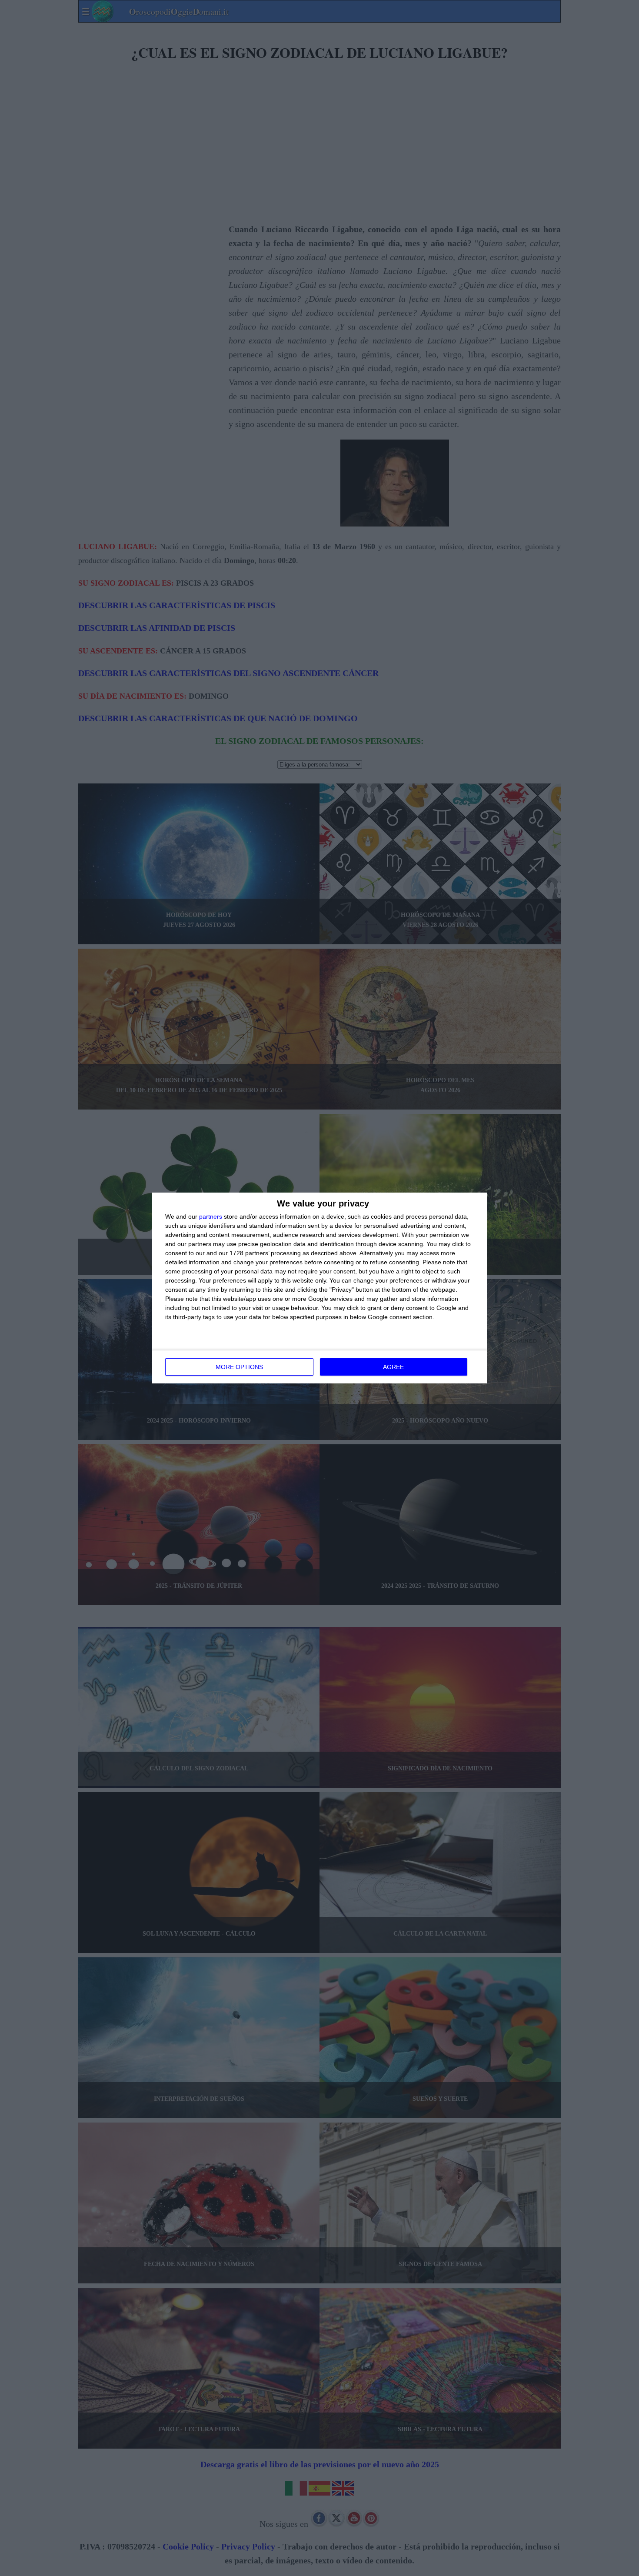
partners (211, 1216)
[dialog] (319, 1288)
